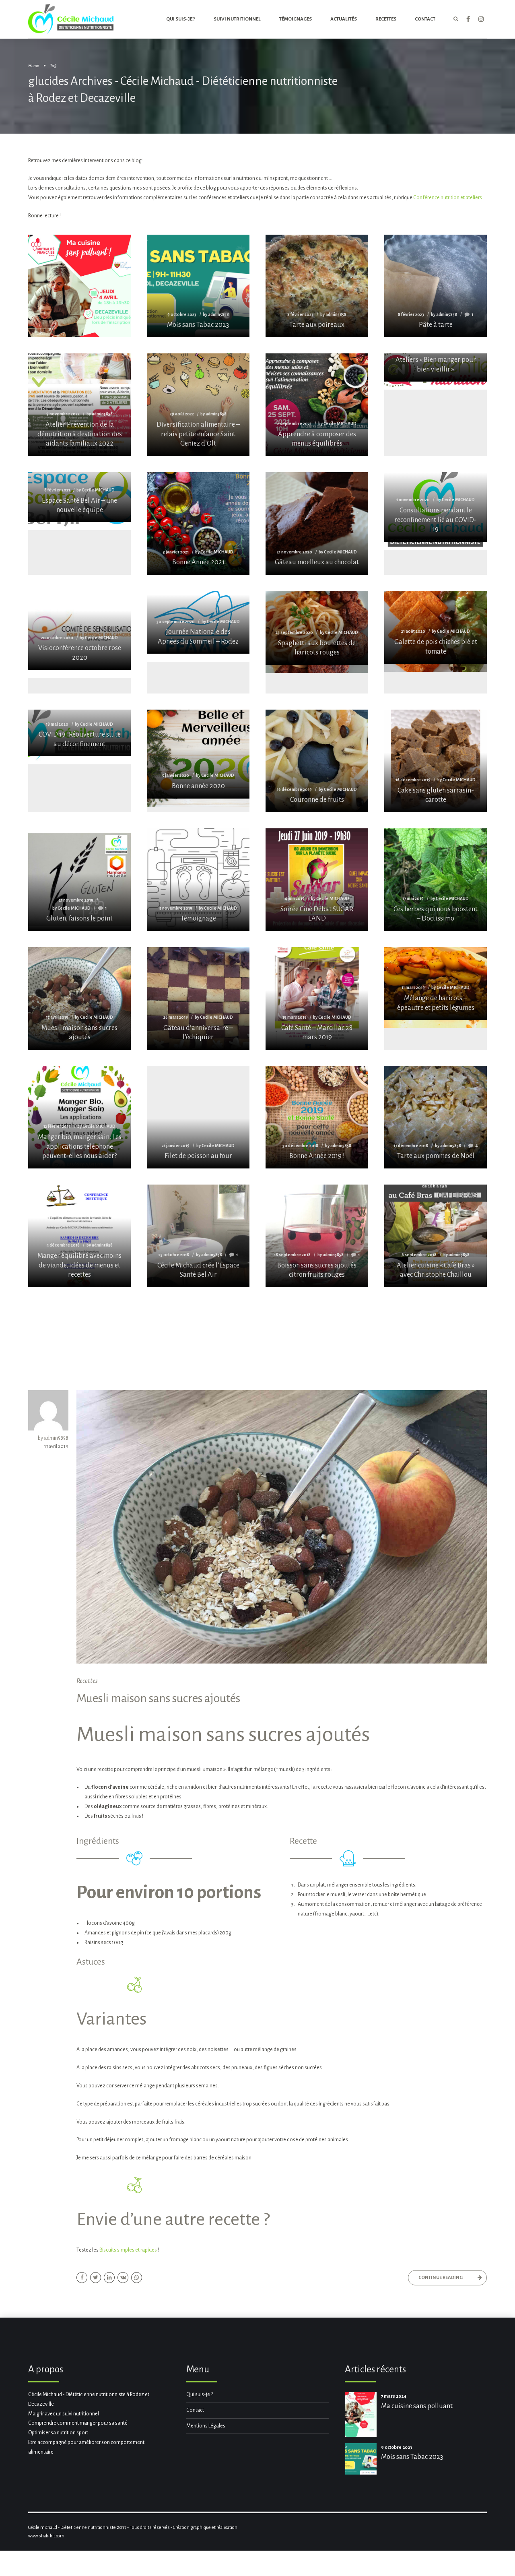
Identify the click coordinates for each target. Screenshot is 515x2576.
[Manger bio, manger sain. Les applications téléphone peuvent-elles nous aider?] (79, 1117)
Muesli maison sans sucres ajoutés (158, 1698)
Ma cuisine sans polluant (417, 2406)
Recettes (386, 19)
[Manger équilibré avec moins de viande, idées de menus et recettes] (79, 1236)
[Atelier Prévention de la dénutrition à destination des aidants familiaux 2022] (79, 405)
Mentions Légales (206, 2426)
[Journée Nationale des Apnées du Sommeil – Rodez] (198, 622)
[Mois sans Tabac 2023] (198, 286)
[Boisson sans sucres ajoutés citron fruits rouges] (317, 1236)
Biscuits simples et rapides (128, 2250)
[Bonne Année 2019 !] (317, 1117)
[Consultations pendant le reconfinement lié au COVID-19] (436, 507)
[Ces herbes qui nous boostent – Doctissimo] (436, 880)
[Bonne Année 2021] (198, 523)
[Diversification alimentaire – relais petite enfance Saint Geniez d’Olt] (198, 405)
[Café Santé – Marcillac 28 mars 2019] (317, 998)
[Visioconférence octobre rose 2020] (79, 631)
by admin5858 (53, 1438)
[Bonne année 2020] (198, 754)
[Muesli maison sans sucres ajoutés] (79, 998)
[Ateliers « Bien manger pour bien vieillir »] (436, 367)
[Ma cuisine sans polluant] (79, 311)
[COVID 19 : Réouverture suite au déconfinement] (79, 733)
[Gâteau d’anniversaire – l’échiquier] (198, 998)
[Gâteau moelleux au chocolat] (317, 523)
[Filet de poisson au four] (198, 1117)
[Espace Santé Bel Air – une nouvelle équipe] (79, 497)
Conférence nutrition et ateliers (448, 198)
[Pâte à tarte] (436, 286)
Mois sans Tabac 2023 (412, 2457)
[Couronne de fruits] (317, 761)
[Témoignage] (198, 880)
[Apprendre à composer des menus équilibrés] (317, 405)
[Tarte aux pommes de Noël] (436, 1117)
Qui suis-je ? (181, 19)
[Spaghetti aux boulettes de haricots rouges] (317, 628)
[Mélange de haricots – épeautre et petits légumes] (436, 984)
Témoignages (296, 19)
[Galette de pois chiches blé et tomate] (436, 627)
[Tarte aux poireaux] (317, 286)
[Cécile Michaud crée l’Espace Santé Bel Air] (198, 1236)
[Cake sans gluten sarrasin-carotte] (436, 761)
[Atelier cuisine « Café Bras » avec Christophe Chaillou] (436, 1236)
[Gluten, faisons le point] (79, 880)
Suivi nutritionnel (237, 19)
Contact (195, 2410)
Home (34, 66)
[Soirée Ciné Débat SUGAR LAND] (317, 880)
